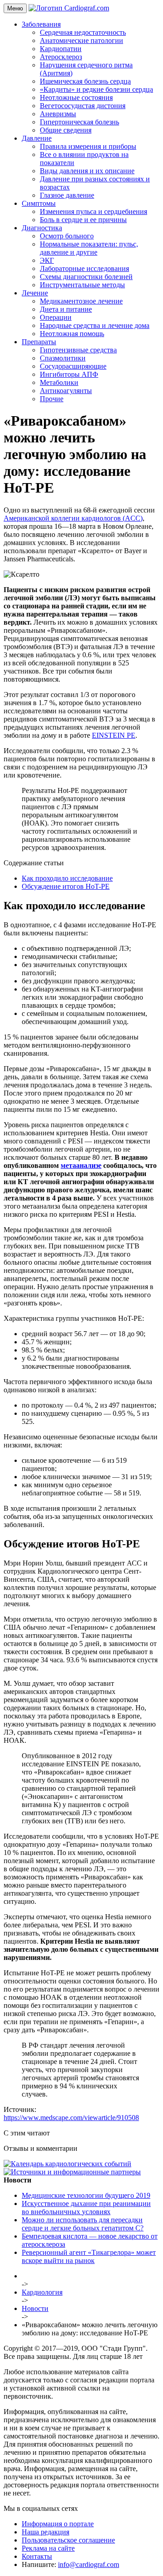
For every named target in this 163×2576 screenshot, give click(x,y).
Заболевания (41, 24)
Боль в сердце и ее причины (83, 220)
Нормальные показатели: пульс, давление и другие (89, 248)
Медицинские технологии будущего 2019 (86, 2195)
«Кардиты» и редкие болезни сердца (96, 89)
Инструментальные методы (82, 285)
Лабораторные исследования (84, 268)
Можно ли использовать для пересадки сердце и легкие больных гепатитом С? (83, 2224)
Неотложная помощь (72, 334)
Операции (56, 317)
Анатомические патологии (81, 40)
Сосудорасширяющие (73, 366)
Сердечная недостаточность (83, 32)
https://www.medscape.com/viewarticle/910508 (71, 2118)
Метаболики (59, 382)
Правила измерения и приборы (88, 146)
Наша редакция (46, 2532)
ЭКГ (47, 260)
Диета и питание (66, 309)
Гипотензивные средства (78, 350)
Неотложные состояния (76, 97)
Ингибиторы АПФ (69, 374)
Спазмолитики (63, 358)
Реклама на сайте (48, 2548)
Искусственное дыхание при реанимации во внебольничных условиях (86, 2208)
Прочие (52, 399)
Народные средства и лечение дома (95, 325)
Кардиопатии (61, 49)
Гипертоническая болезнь (79, 122)
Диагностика (42, 228)
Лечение (35, 293)
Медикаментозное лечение (81, 301)
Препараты (39, 342)
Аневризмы (58, 114)
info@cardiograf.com (89, 2564)
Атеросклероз (61, 57)
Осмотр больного (67, 236)
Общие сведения (66, 130)
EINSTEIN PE (114, 735)
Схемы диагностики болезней (86, 277)
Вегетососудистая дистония (83, 106)
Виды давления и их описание (87, 171)
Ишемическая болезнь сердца (85, 81)
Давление (37, 138)
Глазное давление (67, 195)
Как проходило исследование (67, 878)
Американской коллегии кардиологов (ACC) (73, 518)
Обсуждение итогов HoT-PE (66, 886)
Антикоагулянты (66, 391)
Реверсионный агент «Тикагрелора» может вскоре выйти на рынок (89, 2256)
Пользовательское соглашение (68, 2540)
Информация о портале (58, 2524)
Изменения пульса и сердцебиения (93, 211)
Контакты (37, 2556)
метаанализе (81, 1165)
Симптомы (39, 203)
